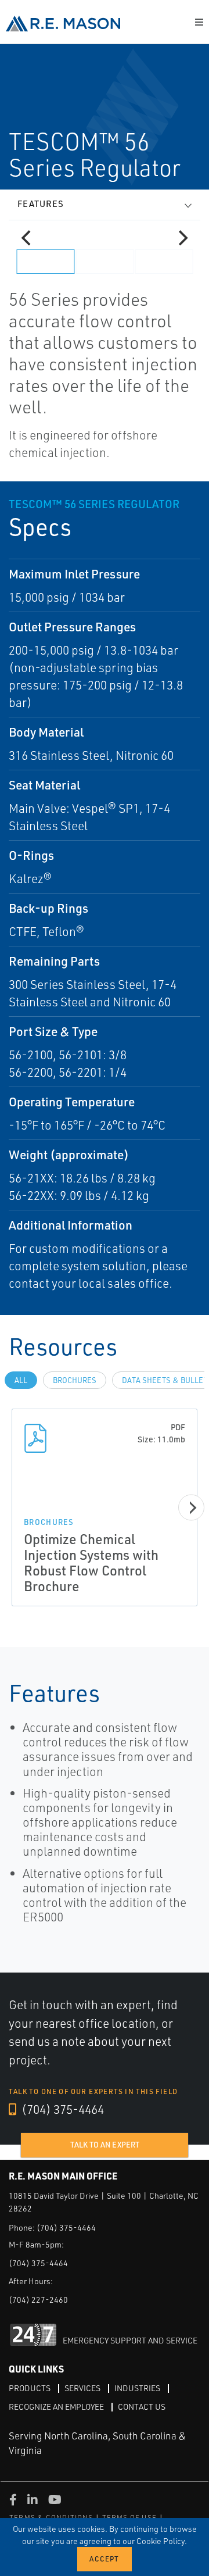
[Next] (182, 238)
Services (82, 2388)
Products (30, 2388)
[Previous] (27, 238)
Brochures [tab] (75, 1380)
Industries (137, 2388)
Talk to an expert (105, 2145)
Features (41, 204)
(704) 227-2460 (38, 2300)
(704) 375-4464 (62, 2109)
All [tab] (21, 1380)
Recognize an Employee (56, 2407)
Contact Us (142, 2407)
